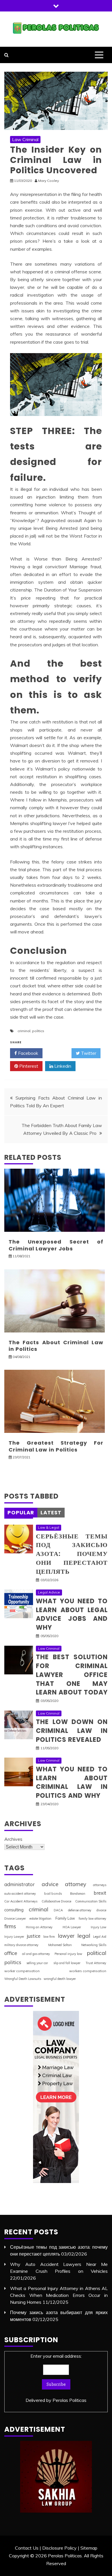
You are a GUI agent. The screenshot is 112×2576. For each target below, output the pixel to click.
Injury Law (99, 1927)
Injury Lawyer (14, 1937)
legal (84, 1936)
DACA (58, 1910)
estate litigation (40, 1919)
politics (38, 1031)
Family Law (65, 1918)
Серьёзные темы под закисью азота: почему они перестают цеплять (72, 1554)
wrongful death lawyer (60, 1979)
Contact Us (27, 2548)
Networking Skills (94, 1945)
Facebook (28, 1053)
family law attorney (92, 1919)
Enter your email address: (56, 2378)
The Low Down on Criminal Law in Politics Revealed (72, 1731)
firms (10, 1926)
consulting (14, 1910)
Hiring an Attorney (39, 1927)
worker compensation (22, 1971)
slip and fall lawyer (67, 1963)
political (97, 1953)
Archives (13, 1839)
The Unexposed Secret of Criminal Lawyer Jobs (56, 1245)
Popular (21, 1512)
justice (34, 1936)
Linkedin (62, 1066)
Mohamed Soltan (60, 1945)
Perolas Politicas (69, 2400)
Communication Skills (91, 1901)
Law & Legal (49, 1527)
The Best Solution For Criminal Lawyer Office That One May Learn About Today (72, 1675)
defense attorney (80, 1910)
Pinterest (28, 1066)
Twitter (88, 1053)
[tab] (21, 1513)
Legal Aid (100, 1937)
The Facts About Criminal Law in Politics (56, 1346)
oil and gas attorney (36, 1954)
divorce (101, 1910)
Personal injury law (68, 1954)
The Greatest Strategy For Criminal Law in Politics (56, 1446)
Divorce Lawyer (15, 1919)
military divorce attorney (21, 1945)
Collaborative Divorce (56, 1901)
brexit (100, 1893)
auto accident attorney (20, 1894)
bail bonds (53, 1893)
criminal (24, 1031)
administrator (20, 1884)
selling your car (37, 1963)
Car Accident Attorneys (21, 1901)
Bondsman (78, 1894)
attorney (76, 1884)
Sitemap (89, 2548)
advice (50, 1884)
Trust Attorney (96, 1963)
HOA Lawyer (72, 1927)
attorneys (100, 1885)
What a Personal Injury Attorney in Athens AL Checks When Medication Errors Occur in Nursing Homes (59, 2295)
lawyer (66, 1936)
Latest (51, 1512)
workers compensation (88, 1971)
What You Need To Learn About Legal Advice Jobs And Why (72, 1614)
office (11, 1953)
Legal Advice (49, 1592)
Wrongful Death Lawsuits (23, 1979)
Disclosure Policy (59, 2548)
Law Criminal (25, 139)
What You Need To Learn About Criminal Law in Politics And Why (72, 1782)
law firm (49, 1937)
